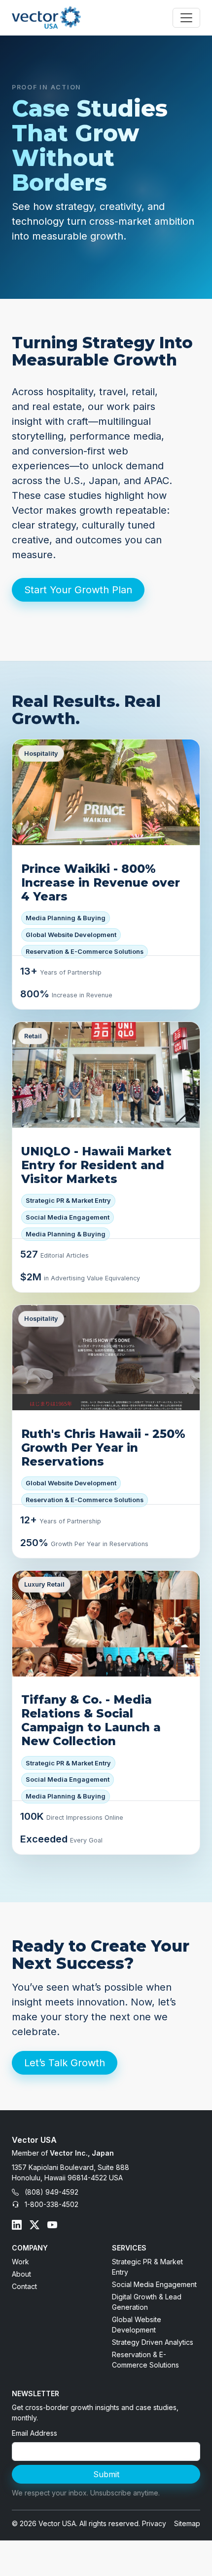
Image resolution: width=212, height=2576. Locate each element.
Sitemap (187, 2523)
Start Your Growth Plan (78, 590)
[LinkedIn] (17, 2225)
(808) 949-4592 (52, 2192)
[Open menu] (186, 18)
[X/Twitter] (35, 2225)
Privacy (154, 2523)
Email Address (35, 2433)
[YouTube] (52, 2225)
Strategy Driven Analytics (153, 2342)
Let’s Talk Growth (65, 2063)
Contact (24, 2286)
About (21, 2274)
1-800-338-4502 (52, 2204)
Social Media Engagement (154, 2284)
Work (20, 2262)
